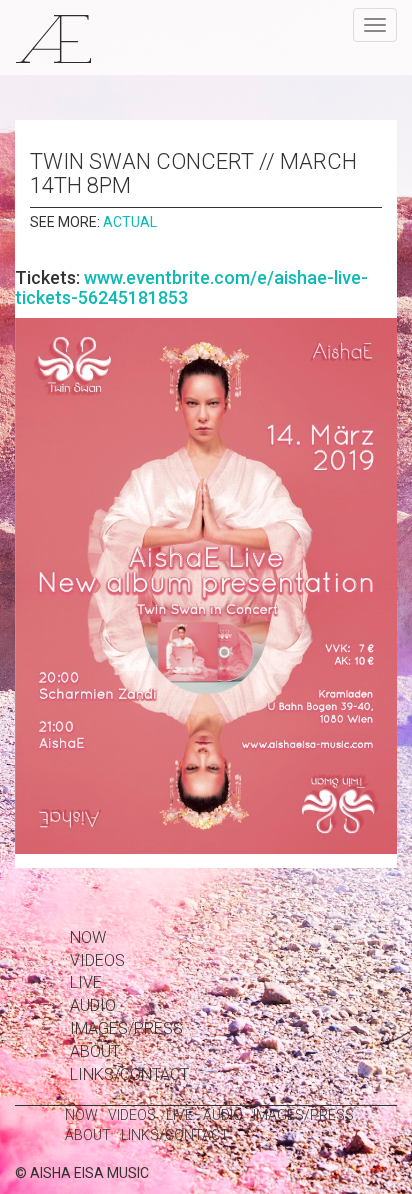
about (95, 1051)
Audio (93, 1005)
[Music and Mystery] (53, 37)
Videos (97, 960)
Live (86, 982)
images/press (126, 1028)
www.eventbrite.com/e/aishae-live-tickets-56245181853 (191, 287)
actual (130, 222)
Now (88, 937)
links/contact (129, 1074)
